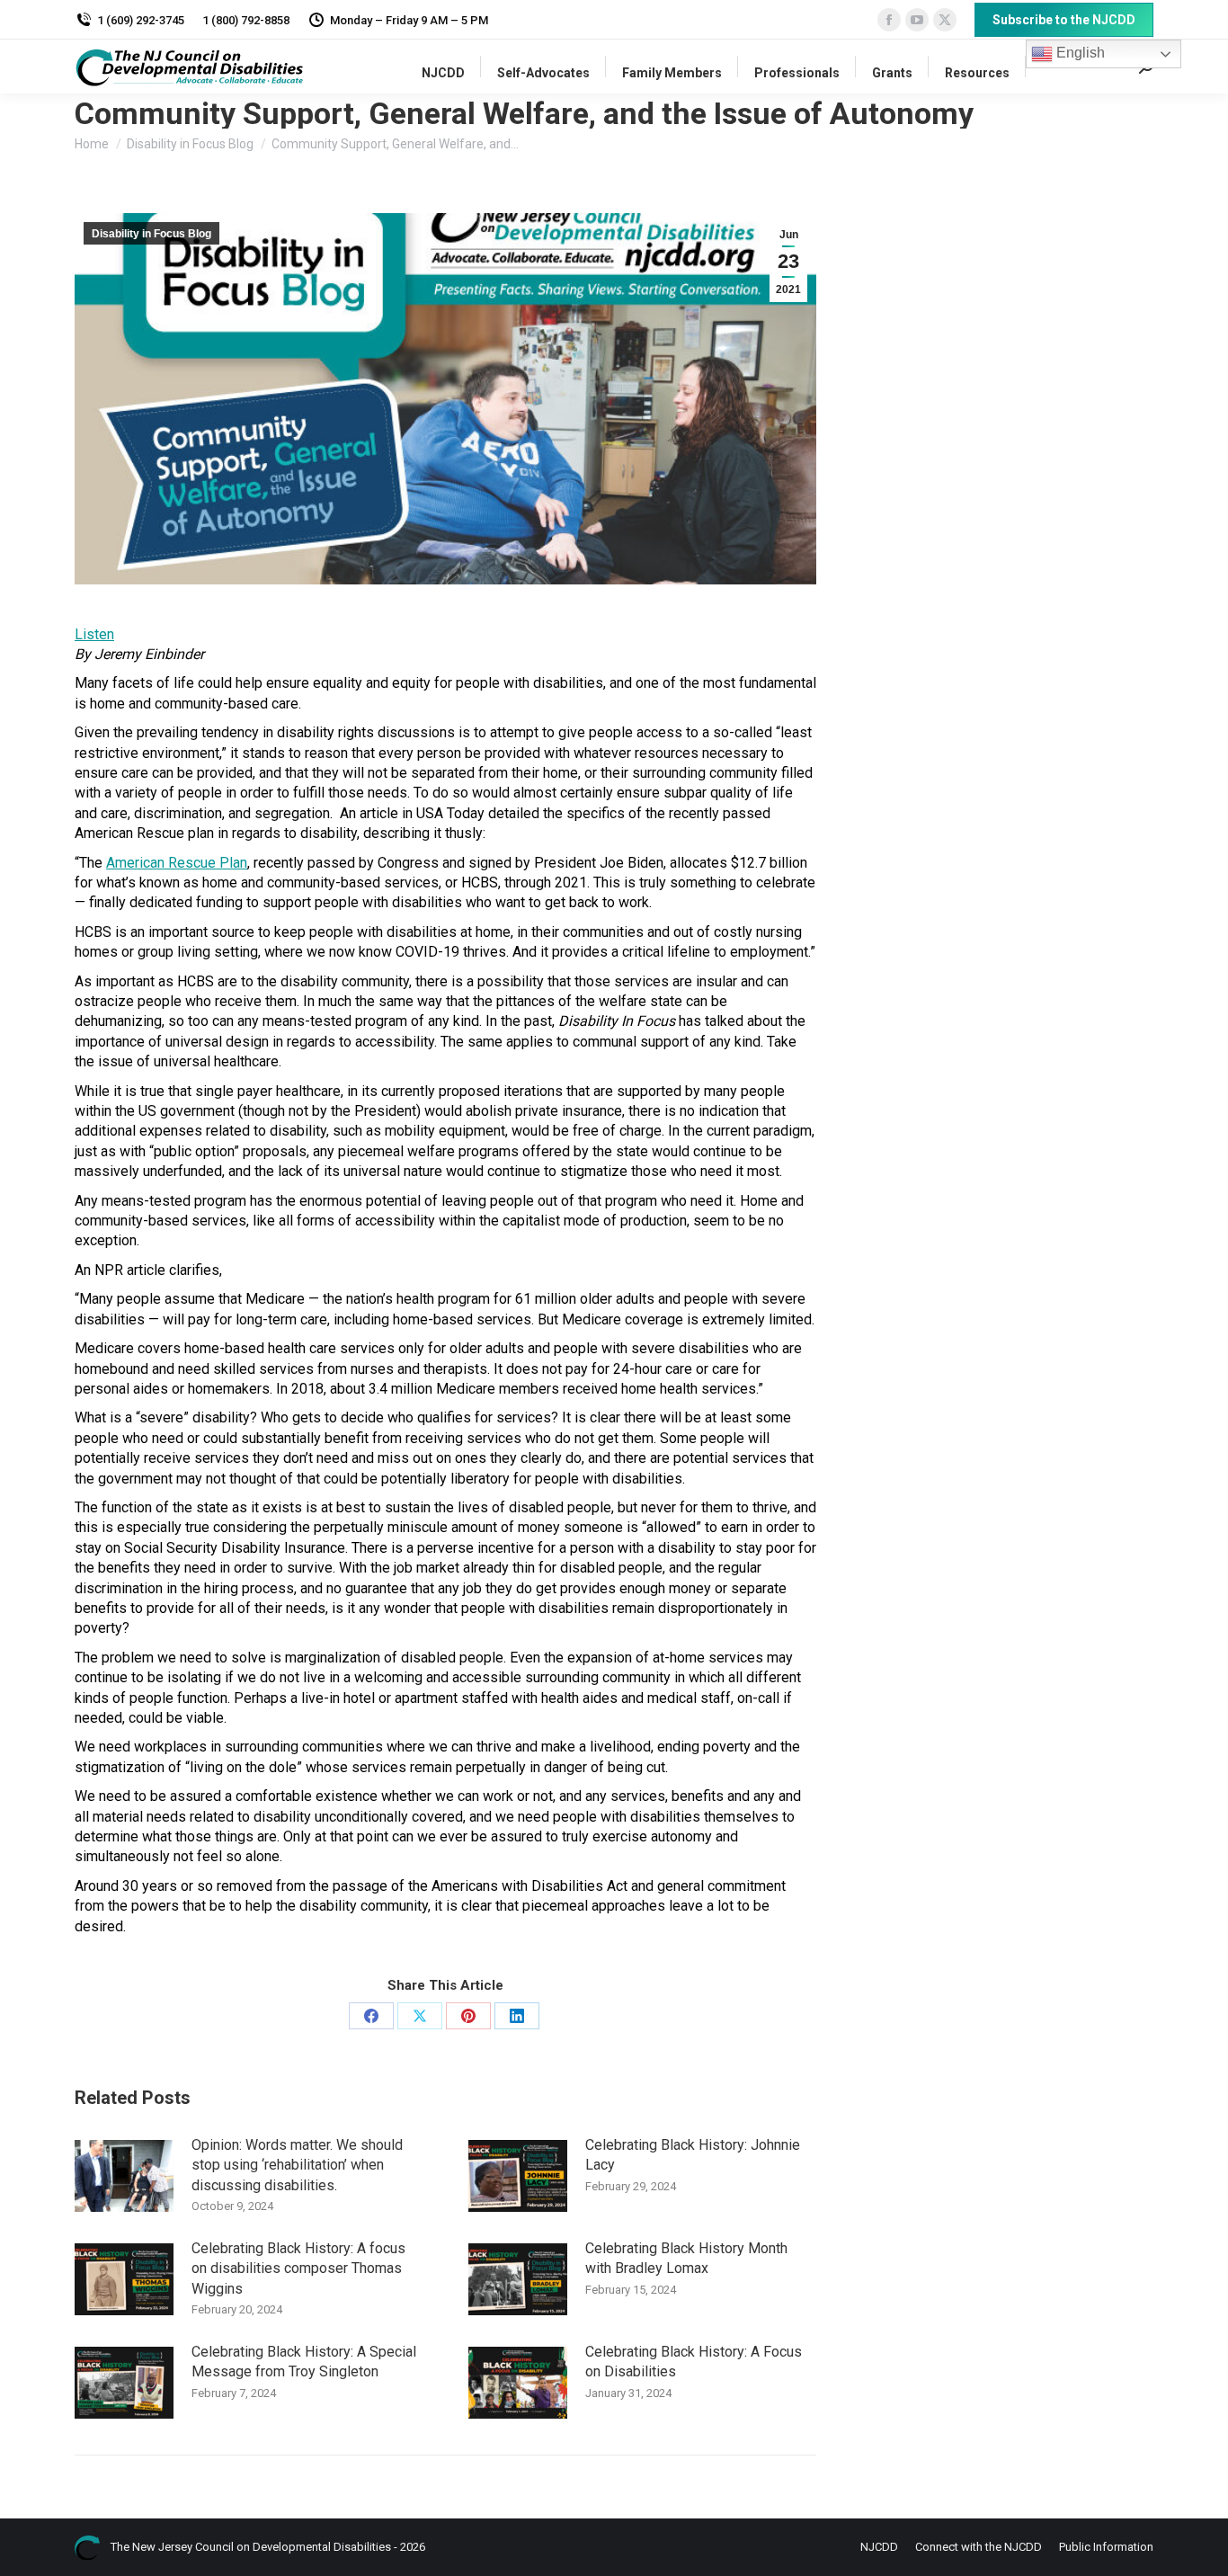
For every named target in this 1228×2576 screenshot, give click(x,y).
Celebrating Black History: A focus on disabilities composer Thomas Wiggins (298, 2268)
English (1079, 53)
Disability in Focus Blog (151, 234)
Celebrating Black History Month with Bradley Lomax (686, 2258)
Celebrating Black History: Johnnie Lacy (693, 2155)
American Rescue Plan (177, 863)
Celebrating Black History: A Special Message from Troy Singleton (304, 2362)
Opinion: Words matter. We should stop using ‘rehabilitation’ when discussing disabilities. (297, 2165)
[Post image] (124, 2176)
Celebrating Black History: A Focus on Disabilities (694, 2362)
